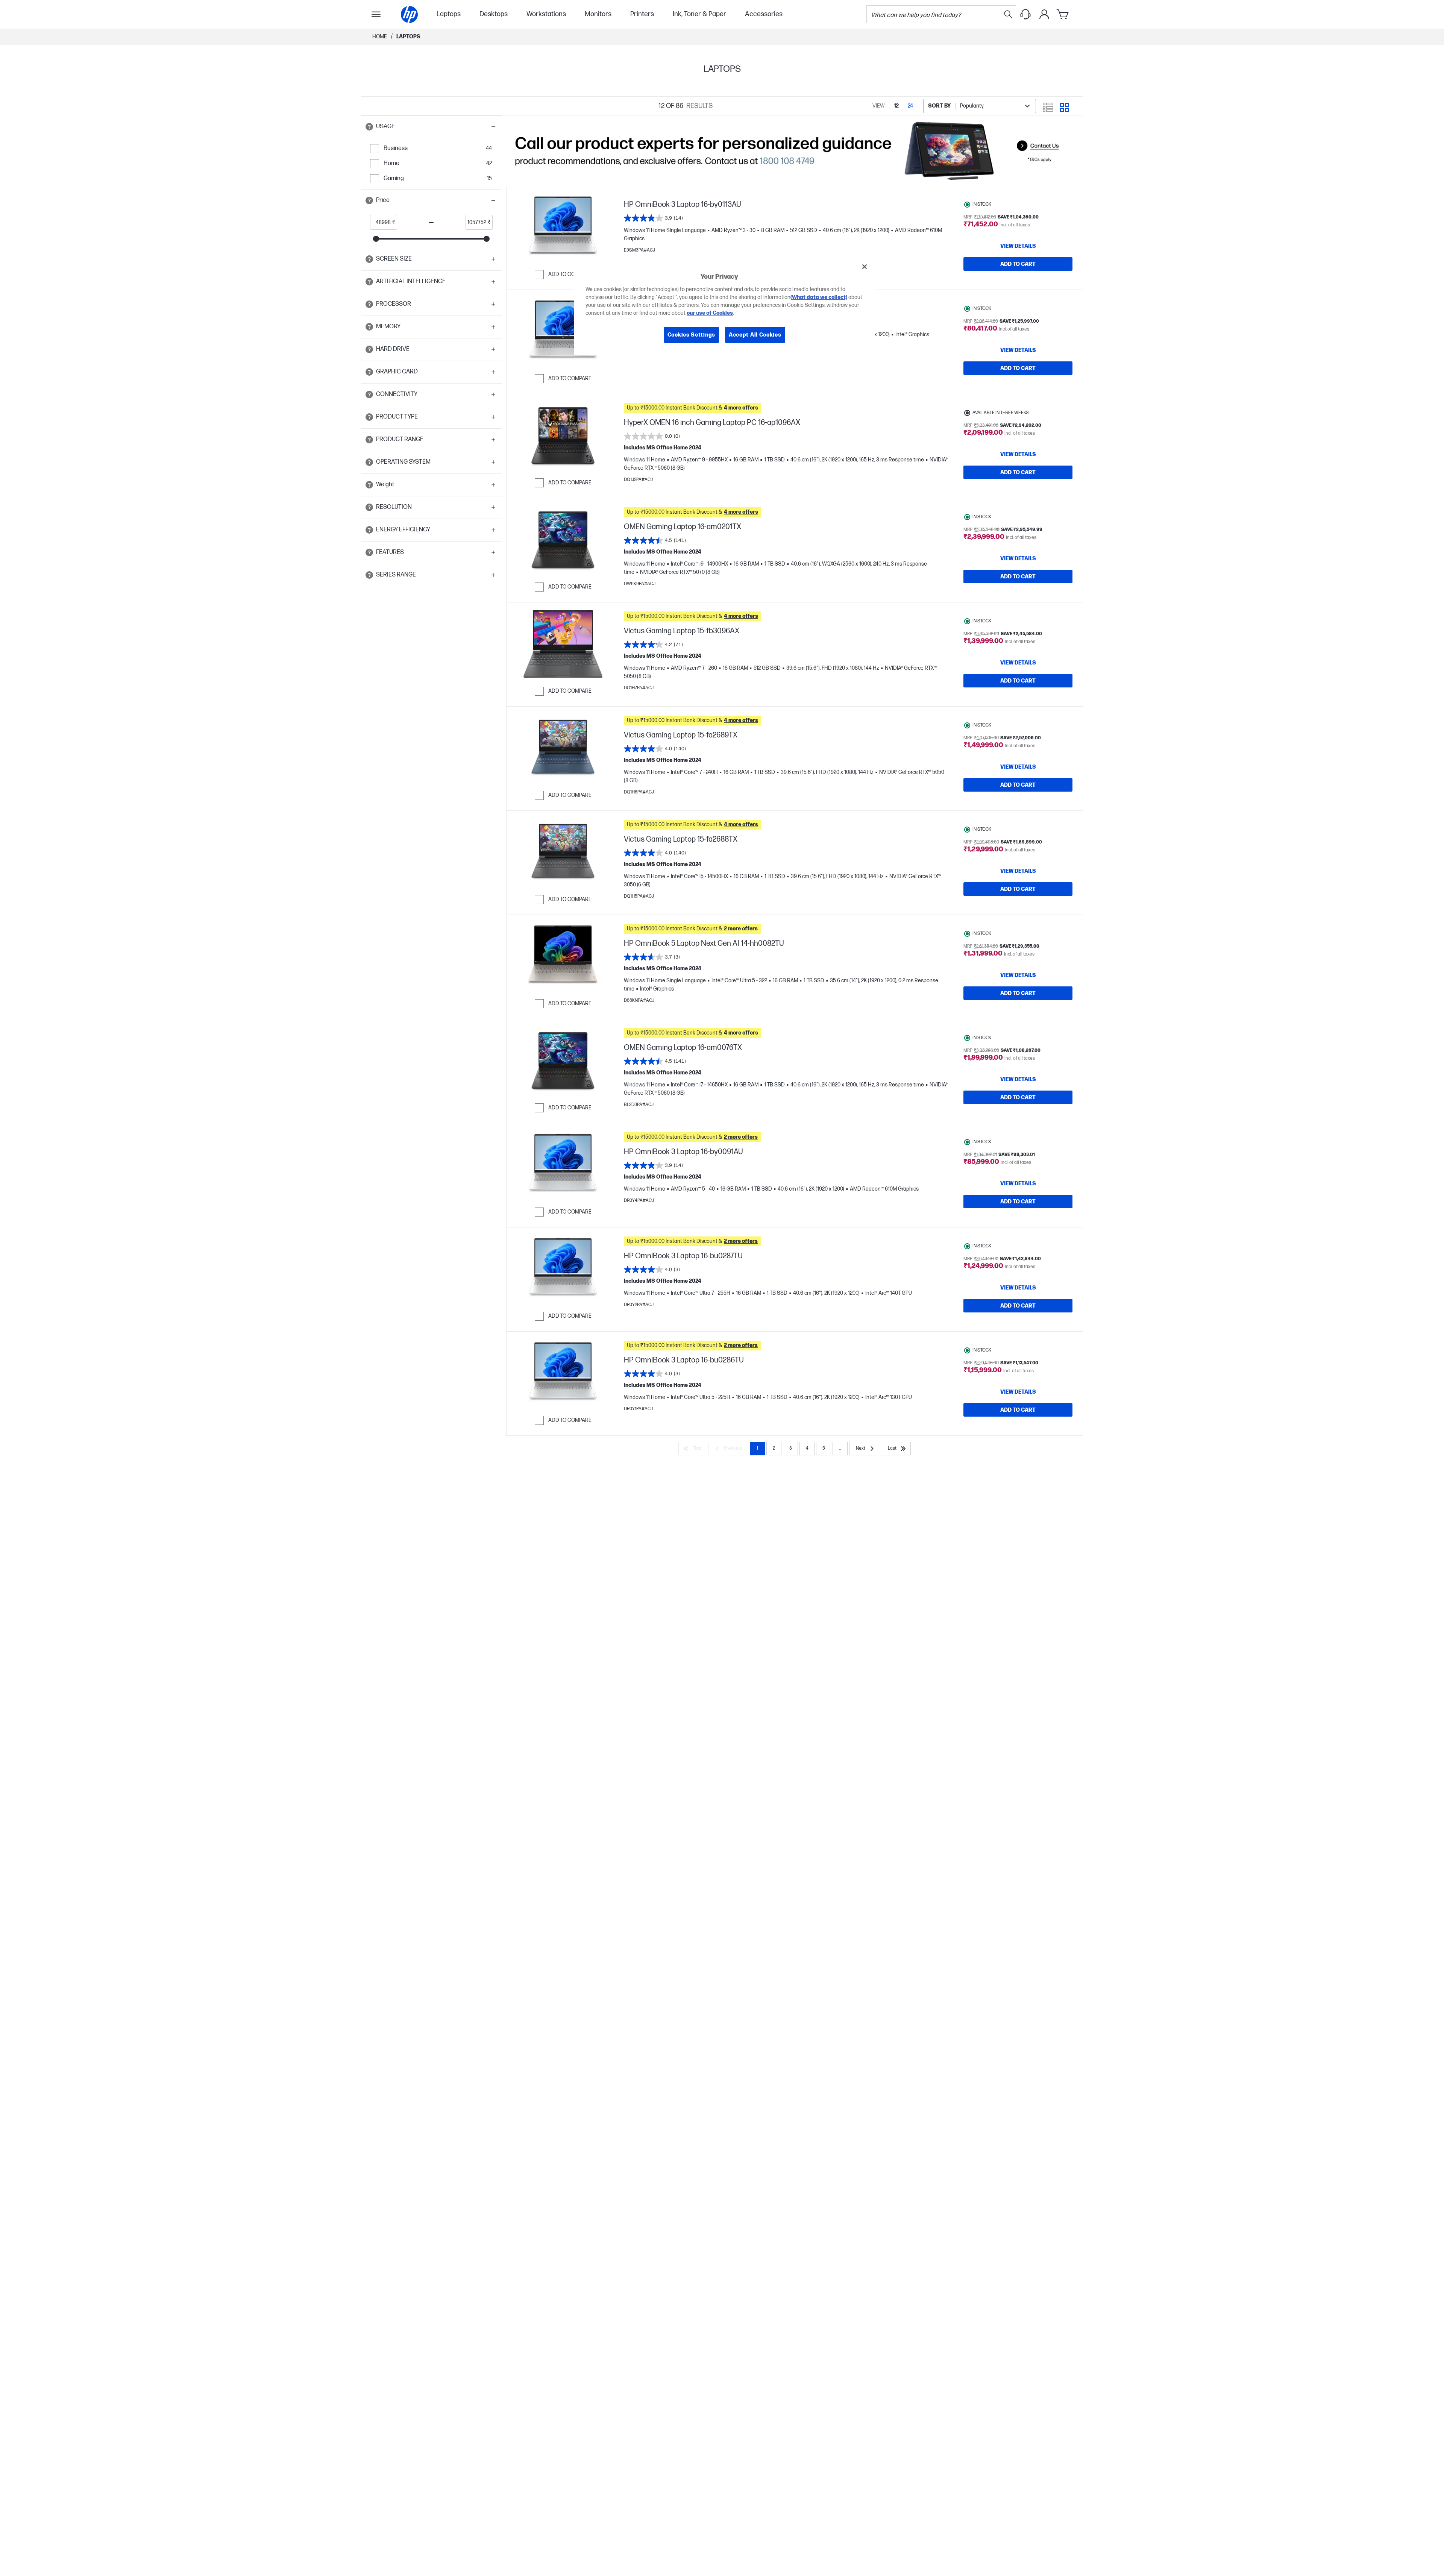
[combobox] (980, 106)
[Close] (865, 267)
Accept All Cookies (755, 335)
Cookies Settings (691, 335)
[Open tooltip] (369, 127)
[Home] (409, 14)
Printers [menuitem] (642, 14)
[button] (431, 127)
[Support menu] (1025, 14)
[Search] (1008, 14)
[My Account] (1044, 14)
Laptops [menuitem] (449, 14)
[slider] (376, 239)
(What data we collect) (819, 297)
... (840, 1448)
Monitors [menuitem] (598, 14)
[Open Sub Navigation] (376, 14)
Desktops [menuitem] (494, 14)
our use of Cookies (710, 313)
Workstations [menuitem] (546, 14)
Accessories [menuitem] (764, 14)
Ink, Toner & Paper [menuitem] (699, 14)
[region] (725, 306)
